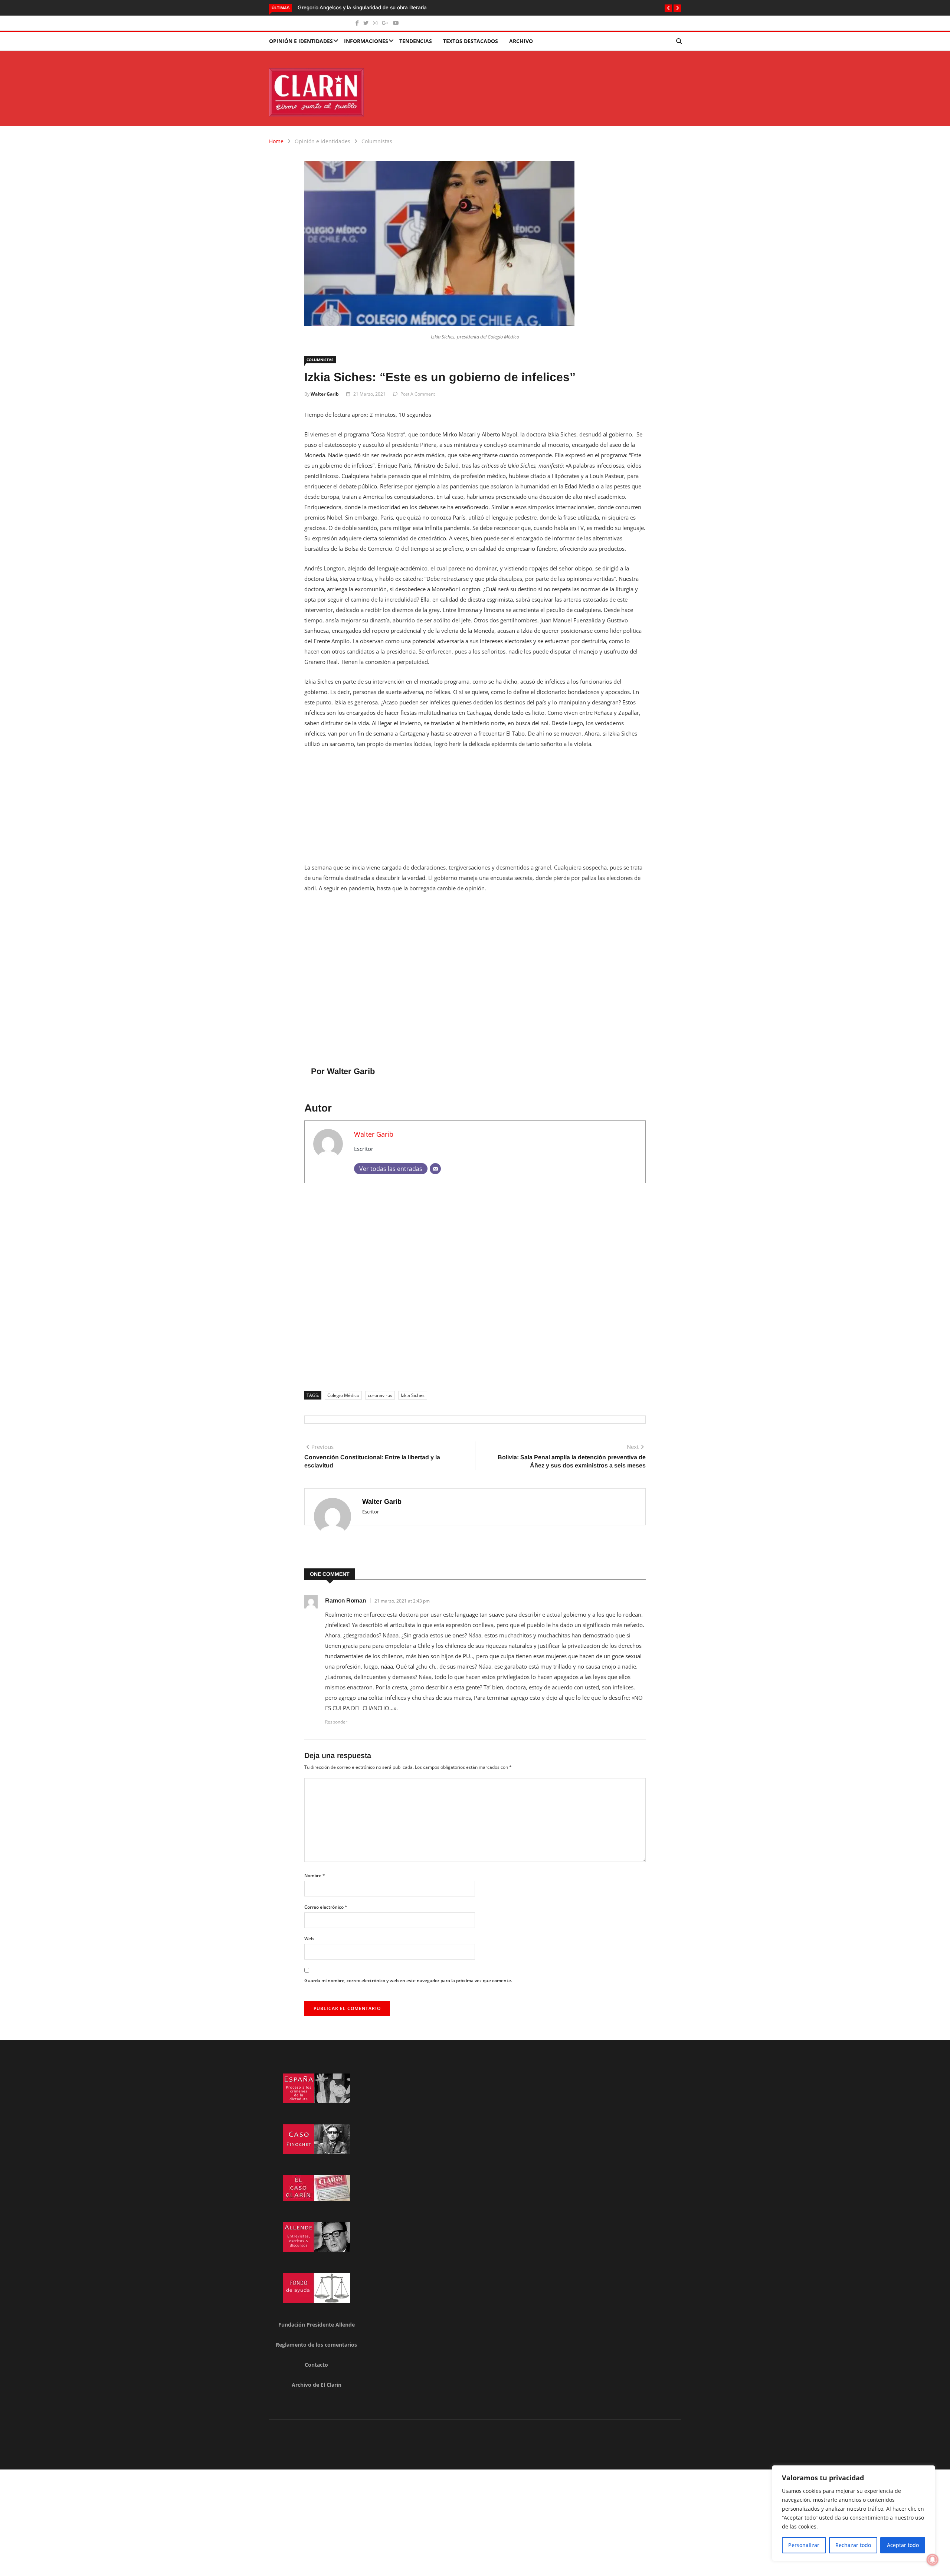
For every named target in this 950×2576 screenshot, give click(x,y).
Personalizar (804, 2545)
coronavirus (380, 1395)
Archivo (521, 41)
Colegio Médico (343, 1395)
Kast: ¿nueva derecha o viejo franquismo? (348, 7)
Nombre (315, 1875)
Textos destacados (471, 41)
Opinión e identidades (301, 41)
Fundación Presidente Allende (317, 2325)
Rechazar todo (853, 2545)
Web (309, 1939)
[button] (668, 8)
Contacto (316, 2365)
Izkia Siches (413, 1395)
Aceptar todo (903, 2545)
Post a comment (418, 394)
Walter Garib (325, 394)
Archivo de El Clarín (317, 2385)
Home (276, 141)
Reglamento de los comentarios (316, 2345)
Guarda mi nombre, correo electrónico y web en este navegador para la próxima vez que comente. (408, 1981)
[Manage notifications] (933, 2560)
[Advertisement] (475, 810)
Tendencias (416, 41)
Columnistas (377, 141)
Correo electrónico (326, 1907)
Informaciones (366, 41)
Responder (336, 1722)
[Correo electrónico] (435, 1169)
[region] (854, 2513)
